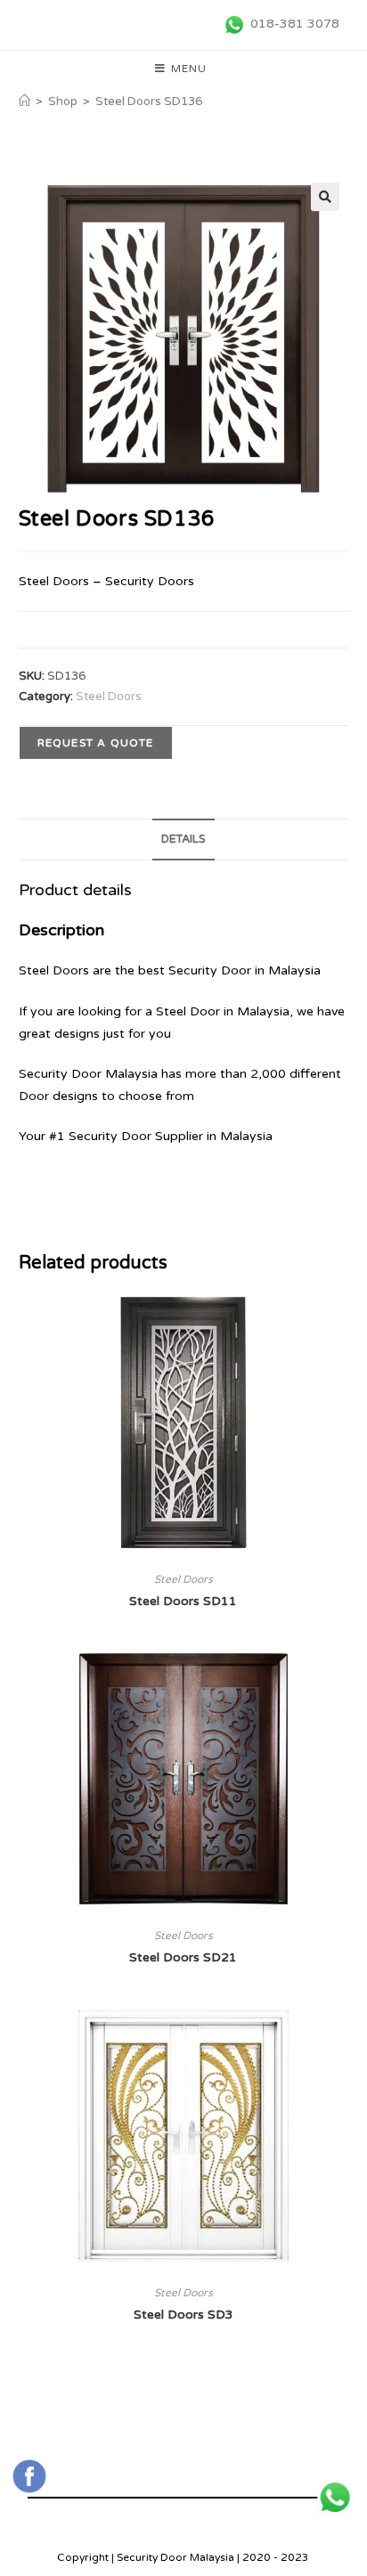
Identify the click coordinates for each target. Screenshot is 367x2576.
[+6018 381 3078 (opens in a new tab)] (335, 2498)
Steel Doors (109, 697)
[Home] (24, 102)
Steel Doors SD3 (183, 2315)
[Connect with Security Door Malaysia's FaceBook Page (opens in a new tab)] (29, 2476)
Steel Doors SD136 (149, 102)
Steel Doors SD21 (183, 1957)
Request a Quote (96, 743)
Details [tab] (183, 839)
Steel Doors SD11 (183, 1601)
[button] (325, 197)
